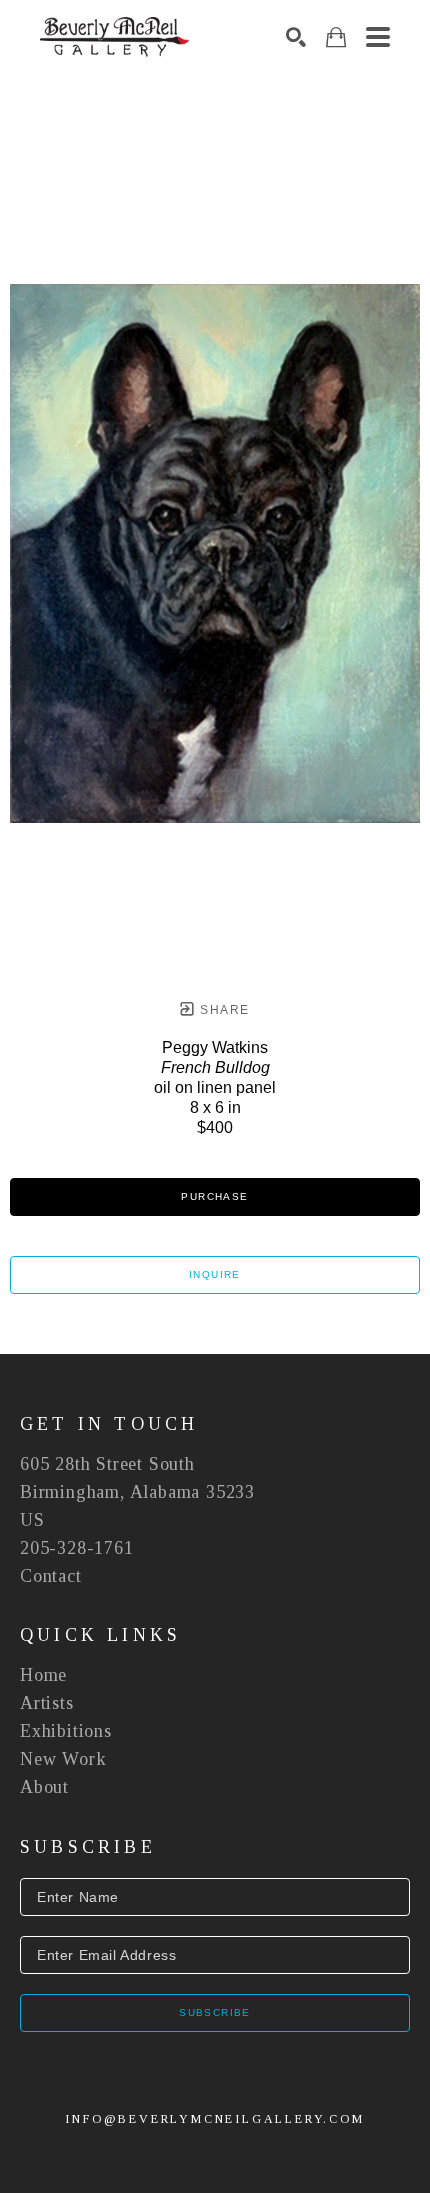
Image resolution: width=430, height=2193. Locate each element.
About (44, 1787)
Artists (47, 1703)
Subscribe (215, 2012)
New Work (63, 1759)
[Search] (296, 37)
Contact (51, 1576)
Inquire (215, 1274)
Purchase (214, 1196)
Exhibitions (66, 1731)
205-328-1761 (77, 1548)
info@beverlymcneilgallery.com (214, 2119)
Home (43, 1675)
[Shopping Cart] (336, 37)
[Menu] (378, 37)
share (222, 1010)
